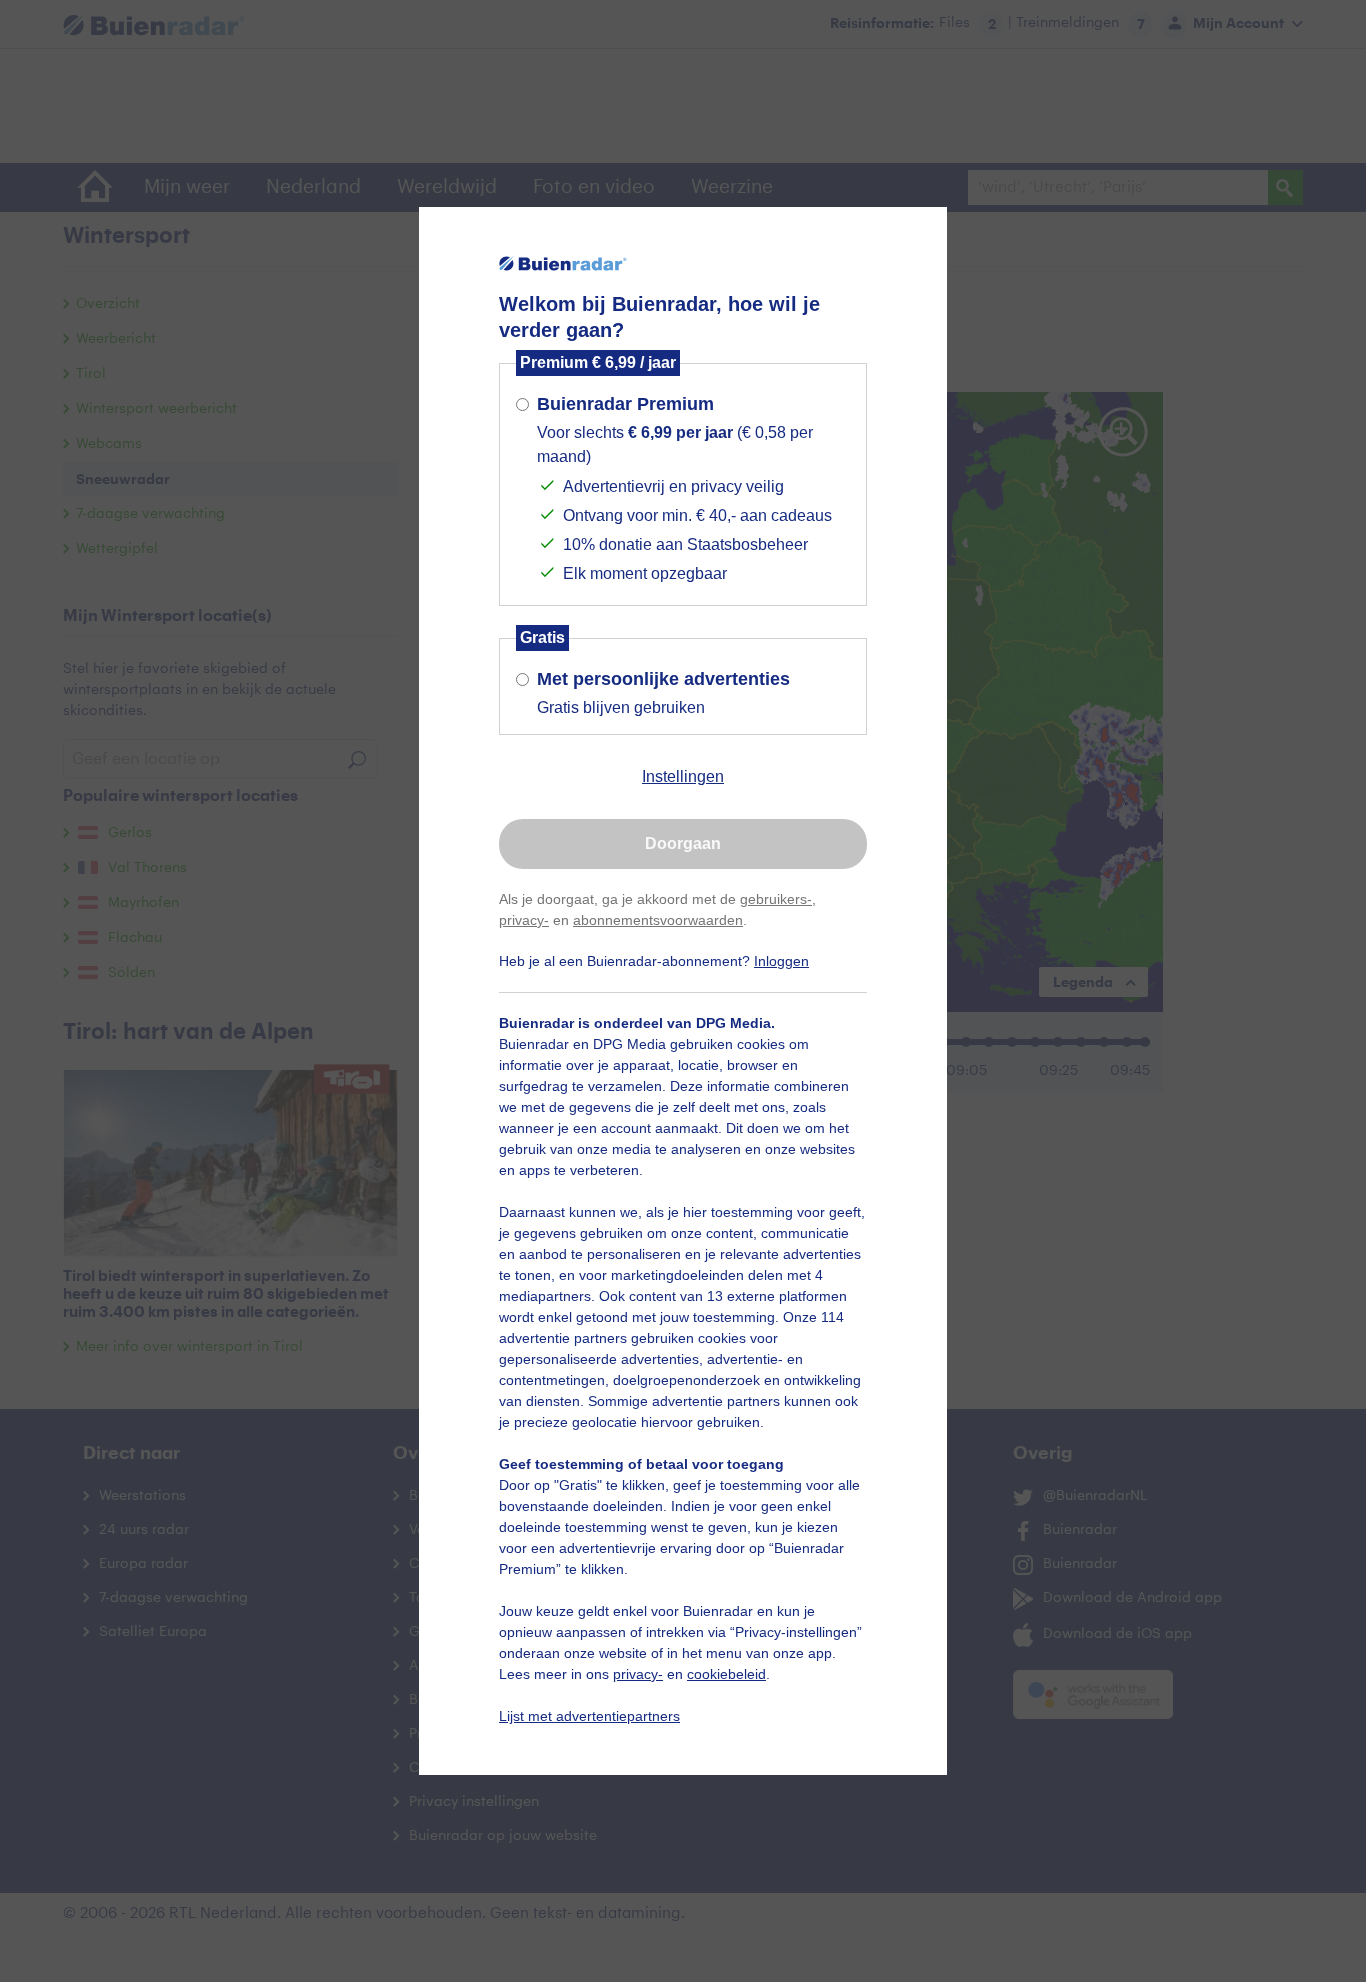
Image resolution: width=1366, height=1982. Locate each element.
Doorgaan (683, 843)
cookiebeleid (726, 1674)
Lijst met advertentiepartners (589, 1716)
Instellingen (683, 776)
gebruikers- (776, 899)
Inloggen (781, 961)
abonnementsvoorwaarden (658, 920)
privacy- (524, 920)
